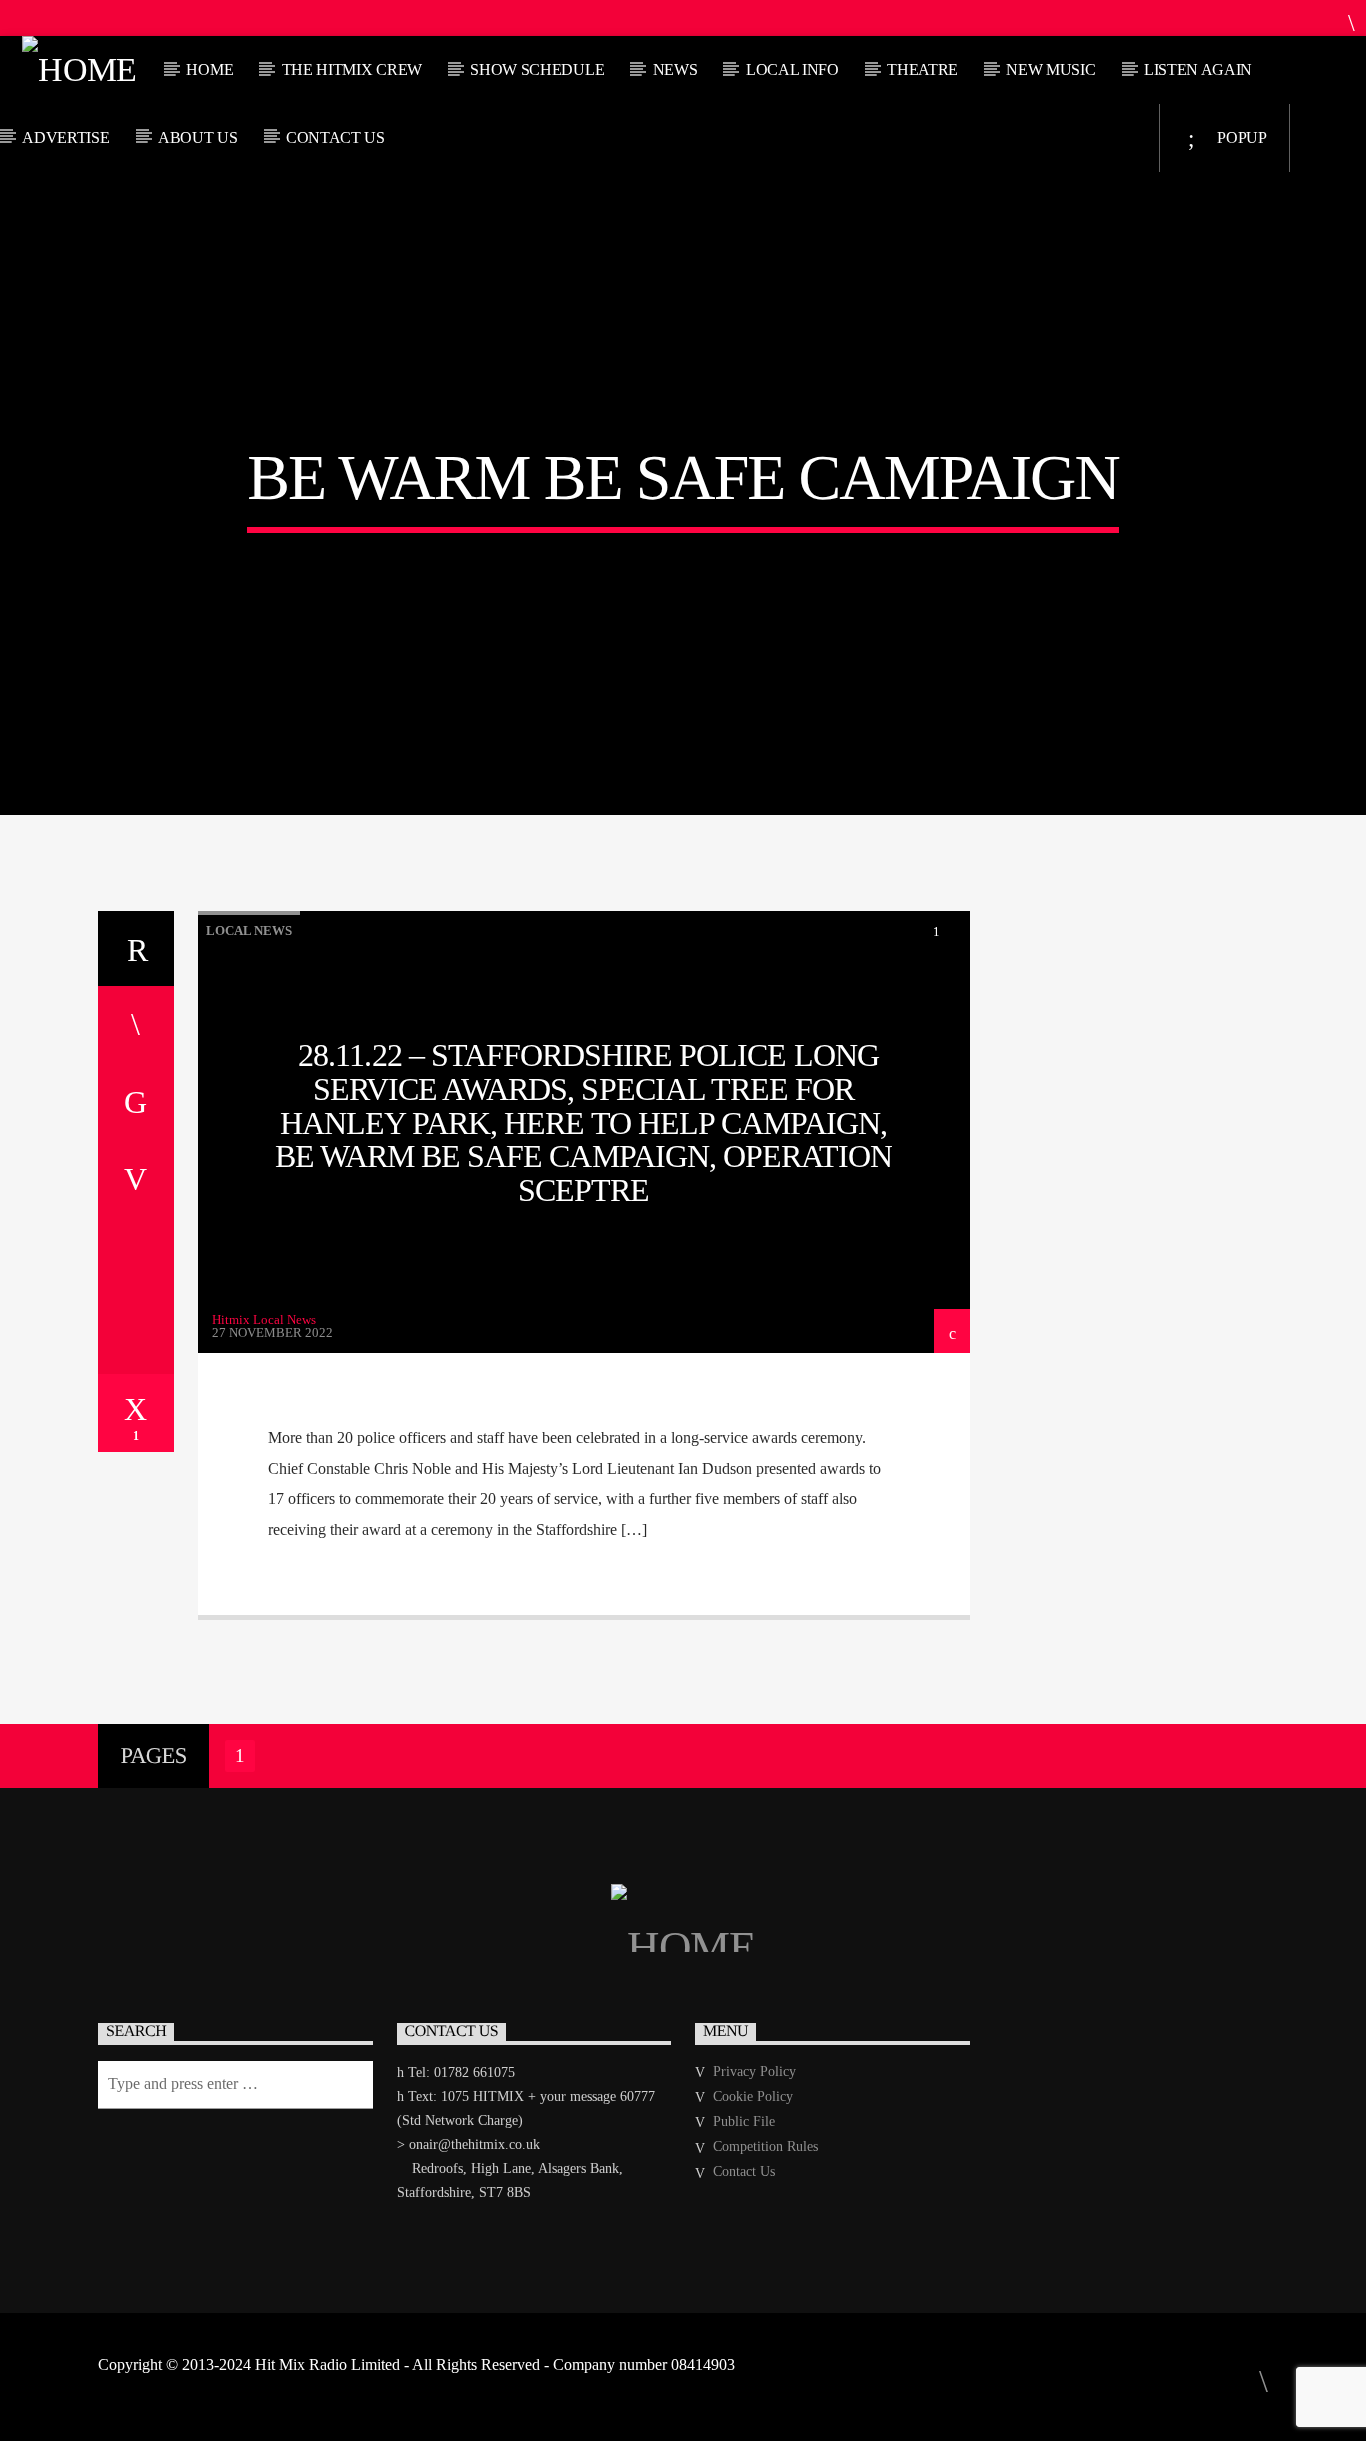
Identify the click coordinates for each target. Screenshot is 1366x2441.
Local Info (792, 69)
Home (209, 69)
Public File (744, 2121)
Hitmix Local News (264, 1319)
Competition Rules (765, 2146)
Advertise (65, 137)
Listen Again (1198, 69)
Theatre (922, 69)
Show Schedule (537, 69)
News (675, 69)
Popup (1240, 137)
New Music (1050, 69)
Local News (249, 930)
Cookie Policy (753, 2096)
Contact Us (335, 137)
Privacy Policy (754, 2071)
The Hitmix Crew (352, 69)
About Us (197, 137)
